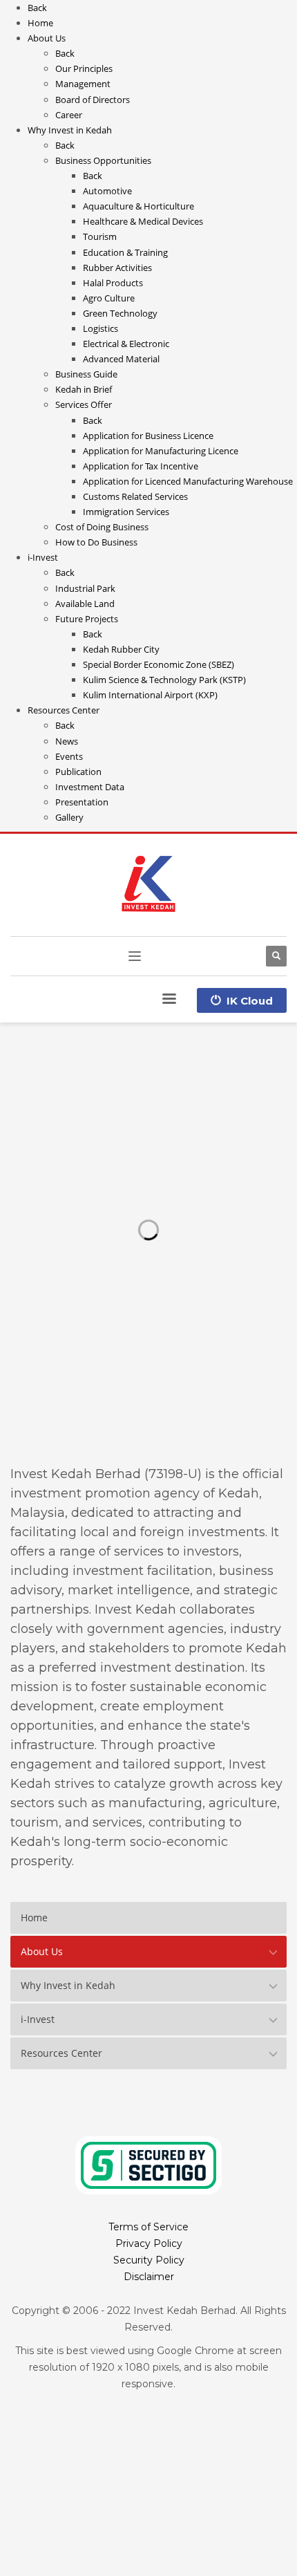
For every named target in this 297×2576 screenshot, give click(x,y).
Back (37, 8)
